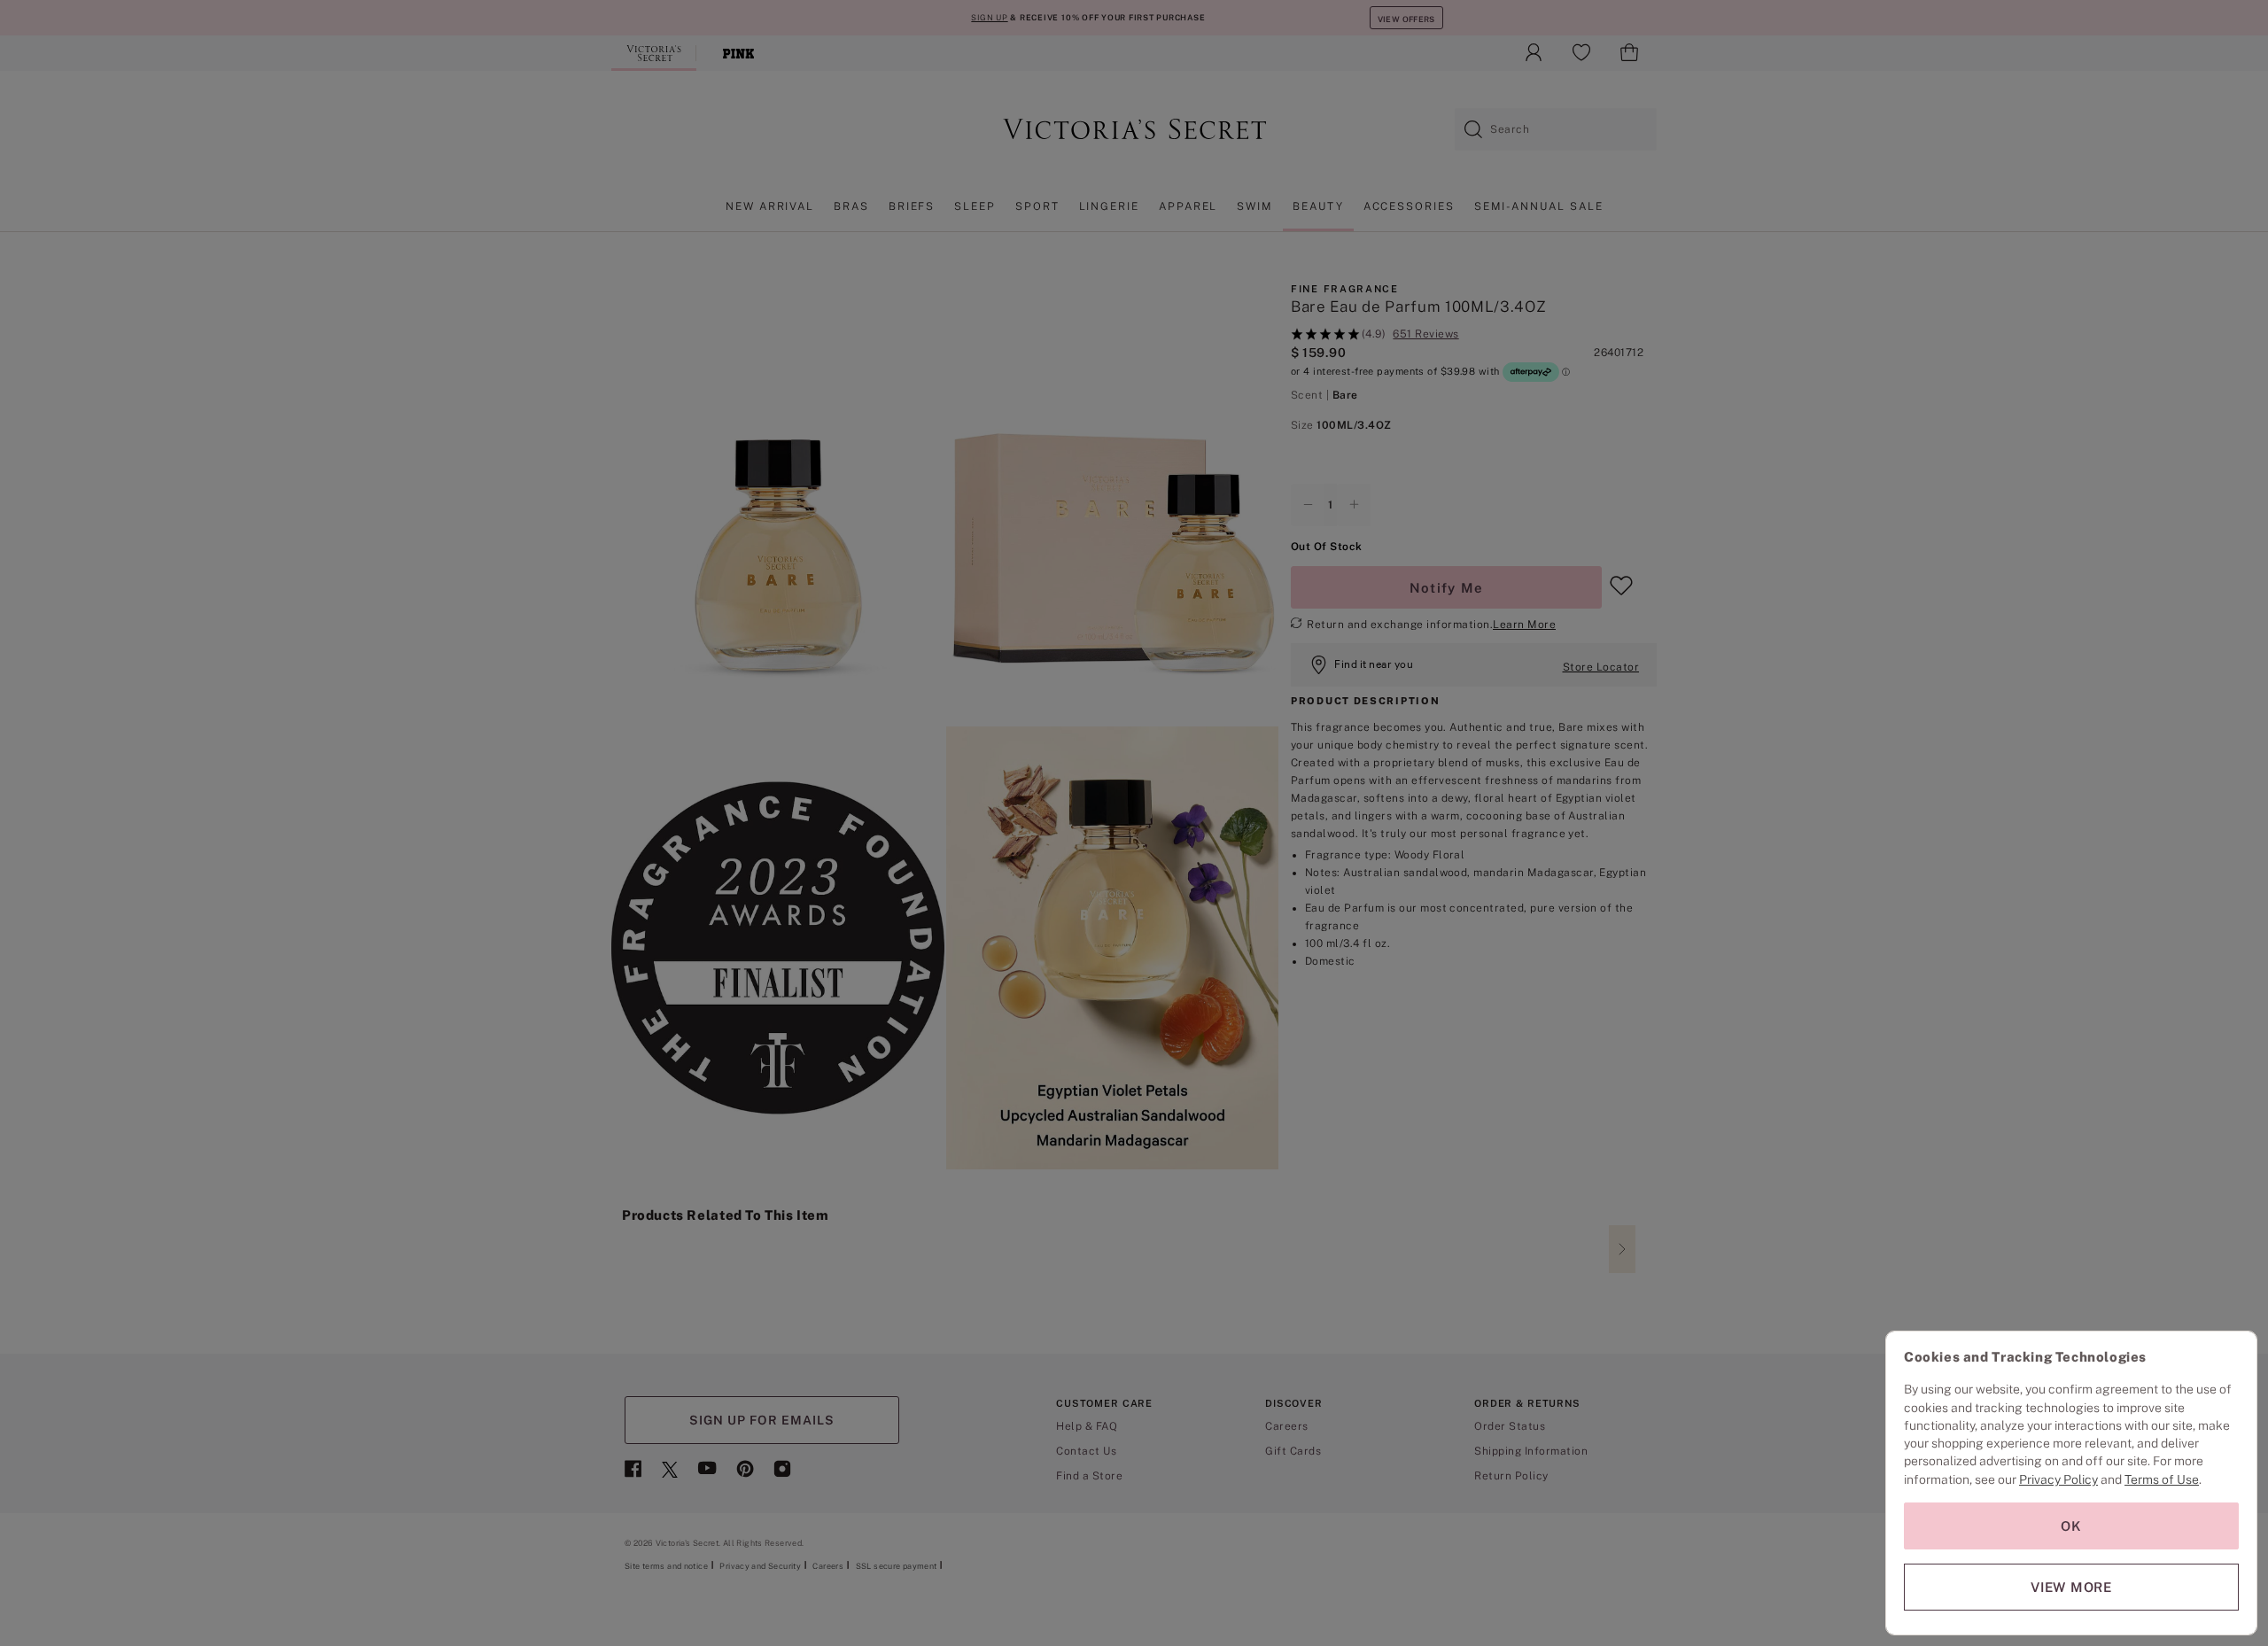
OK (2071, 1526)
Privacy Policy (2058, 1479)
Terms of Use (2162, 1479)
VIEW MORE (2071, 1587)
